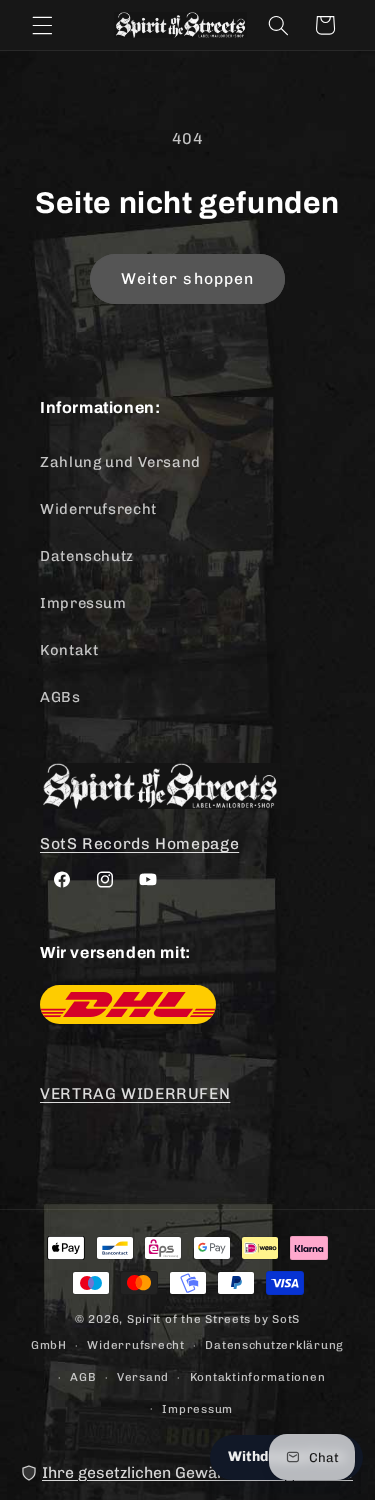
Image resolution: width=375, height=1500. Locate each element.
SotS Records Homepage (139, 843)
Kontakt (69, 650)
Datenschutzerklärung (274, 1345)
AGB (83, 1377)
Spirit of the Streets (189, 1319)
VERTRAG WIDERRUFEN (135, 1093)
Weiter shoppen (187, 278)
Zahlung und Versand (120, 462)
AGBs (60, 697)
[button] (42, 25)
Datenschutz (87, 556)
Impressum (83, 603)
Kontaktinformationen (258, 1377)
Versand (143, 1377)
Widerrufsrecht (98, 509)
